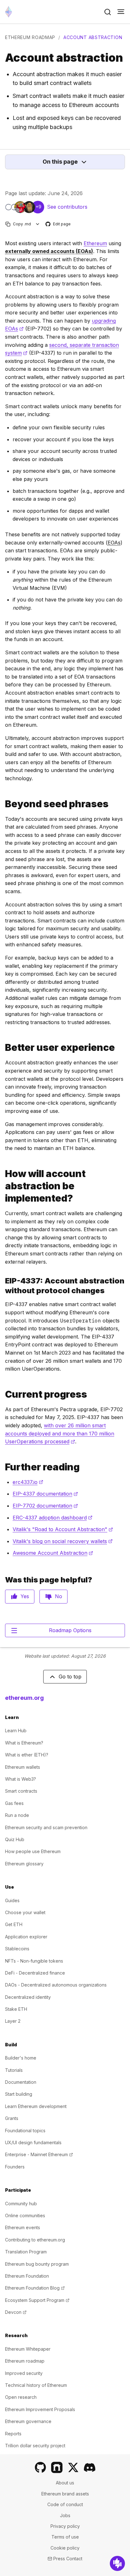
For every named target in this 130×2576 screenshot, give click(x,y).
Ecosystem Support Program (37, 2300)
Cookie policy (65, 2548)
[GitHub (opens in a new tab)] (40, 2467)
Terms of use (65, 2537)
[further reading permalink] (3, 1467)
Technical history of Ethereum (36, 2385)
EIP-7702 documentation (45, 1506)
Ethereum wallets (23, 1767)
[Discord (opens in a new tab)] (90, 2467)
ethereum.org (24, 1698)
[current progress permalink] (3, 1394)
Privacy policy (65, 2526)
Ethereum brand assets (65, 2494)
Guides (12, 1900)
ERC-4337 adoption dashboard (53, 1518)
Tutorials (14, 2070)
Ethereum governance (28, 2421)
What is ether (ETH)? (27, 1755)
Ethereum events (23, 2227)
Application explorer (26, 1937)
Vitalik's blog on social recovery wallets (63, 1541)
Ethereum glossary (24, 1864)
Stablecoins (17, 1949)
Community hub (21, 2204)
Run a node (17, 1815)
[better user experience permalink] (3, 1048)
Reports (13, 2434)
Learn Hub (16, 1730)
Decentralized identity (28, 1997)
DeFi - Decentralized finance (35, 1973)
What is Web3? (21, 1779)
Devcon (16, 2312)
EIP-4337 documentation (45, 1494)
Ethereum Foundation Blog (35, 2288)
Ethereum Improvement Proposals (40, 2409)
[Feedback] (117, 2563)
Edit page (58, 224)
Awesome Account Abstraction (53, 1553)
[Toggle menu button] (121, 12)
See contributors (67, 207)
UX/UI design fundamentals (33, 2142)
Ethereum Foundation (27, 2276)
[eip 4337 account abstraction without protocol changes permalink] (3, 1286)
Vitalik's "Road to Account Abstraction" (63, 1529)
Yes (25, 1596)
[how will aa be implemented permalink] (3, 1186)
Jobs (65, 2515)
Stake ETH (16, 2009)
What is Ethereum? (24, 1743)
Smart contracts (21, 1791)
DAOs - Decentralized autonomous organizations (56, 1985)
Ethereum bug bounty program (37, 2264)
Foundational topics (25, 2131)
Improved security (24, 2373)
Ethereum (95, 243)
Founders (15, 2167)
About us (65, 2483)
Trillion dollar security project (35, 2446)
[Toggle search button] (108, 12)
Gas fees (14, 1803)
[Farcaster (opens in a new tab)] (57, 2467)
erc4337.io (28, 1482)
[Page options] (38, 224)
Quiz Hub (15, 1839)
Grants (12, 2118)
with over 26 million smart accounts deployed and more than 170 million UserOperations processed (60, 1433)
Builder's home (21, 2058)
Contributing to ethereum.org (35, 2240)
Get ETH (14, 1924)
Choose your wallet (25, 1912)
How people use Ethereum (33, 1851)
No (59, 1596)
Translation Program (26, 2252)
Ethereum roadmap (30, 37)
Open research (21, 2397)
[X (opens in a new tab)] (73, 2467)
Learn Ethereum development (36, 2106)
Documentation (21, 2082)
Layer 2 (13, 2021)
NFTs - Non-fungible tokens (34, 1961)
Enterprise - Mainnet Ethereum (39, 2154)
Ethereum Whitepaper (28, 2349)
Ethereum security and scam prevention (46, 1827)
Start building (19, 2094)
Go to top (70, 1677)
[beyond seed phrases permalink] (3, 804)
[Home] (9, 12)
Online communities (25, 2215)
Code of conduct (65, 2504)
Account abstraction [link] (93, 37)
